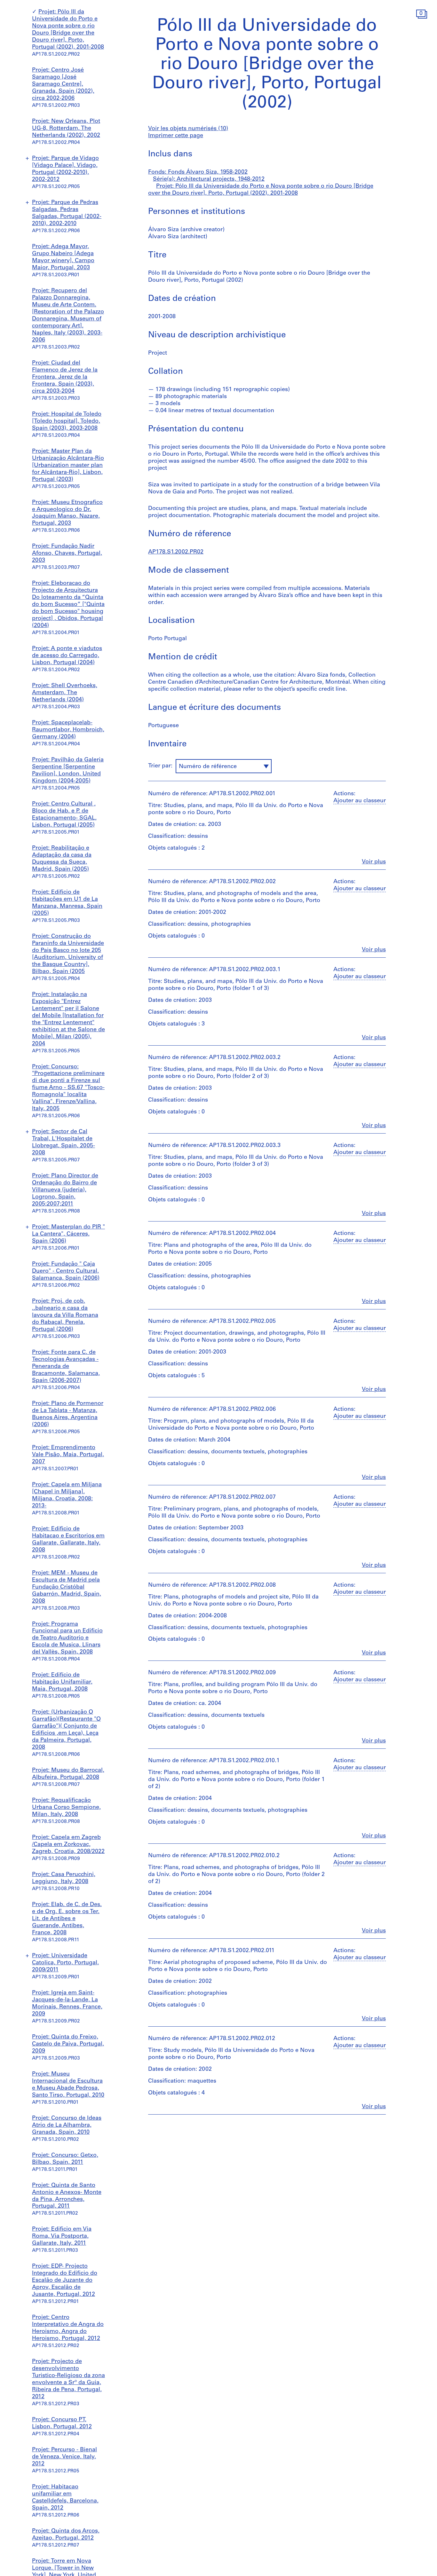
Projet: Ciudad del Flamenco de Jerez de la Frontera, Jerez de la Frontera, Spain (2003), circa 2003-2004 (65, 377)
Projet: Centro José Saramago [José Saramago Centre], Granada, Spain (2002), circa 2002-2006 (63, 84)
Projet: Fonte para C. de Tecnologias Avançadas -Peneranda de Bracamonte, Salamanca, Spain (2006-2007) (66, 1367)
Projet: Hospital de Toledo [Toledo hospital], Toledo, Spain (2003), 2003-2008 (67, 421)
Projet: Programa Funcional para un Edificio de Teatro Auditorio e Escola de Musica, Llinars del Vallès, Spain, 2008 (67, 1638)
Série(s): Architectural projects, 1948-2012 (209, 179)
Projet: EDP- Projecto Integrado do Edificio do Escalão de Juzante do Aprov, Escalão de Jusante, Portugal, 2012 (65, 2281)
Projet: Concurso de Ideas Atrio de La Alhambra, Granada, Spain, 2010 (67, 2125)
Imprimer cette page (176, 136)
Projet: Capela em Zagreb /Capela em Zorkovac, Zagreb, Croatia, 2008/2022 (68, 1845)
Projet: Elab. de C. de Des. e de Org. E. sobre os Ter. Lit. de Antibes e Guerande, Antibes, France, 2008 (67, 1919)
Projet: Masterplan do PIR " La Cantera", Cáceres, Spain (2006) (68, 1234)
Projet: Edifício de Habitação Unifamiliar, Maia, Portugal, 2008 (62, 1682)
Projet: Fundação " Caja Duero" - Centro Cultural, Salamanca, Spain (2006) (66, 1271)
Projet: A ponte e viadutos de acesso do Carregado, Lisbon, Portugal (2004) (67, 656)
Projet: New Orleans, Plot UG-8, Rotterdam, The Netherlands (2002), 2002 (66, 129)
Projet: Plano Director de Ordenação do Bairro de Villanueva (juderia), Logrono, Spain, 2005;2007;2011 (65, 1190)
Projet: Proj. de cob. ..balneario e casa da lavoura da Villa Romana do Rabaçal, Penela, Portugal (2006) (65, 1315)
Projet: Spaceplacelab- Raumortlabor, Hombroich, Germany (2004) (68, 730)
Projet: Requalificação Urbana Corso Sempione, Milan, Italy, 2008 (66, 1808)
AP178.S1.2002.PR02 (176, 552)
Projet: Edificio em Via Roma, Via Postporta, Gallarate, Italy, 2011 (62, 2236)
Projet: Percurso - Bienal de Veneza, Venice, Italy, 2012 (64, 2457)
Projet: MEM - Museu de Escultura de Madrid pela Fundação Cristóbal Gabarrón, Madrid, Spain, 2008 (67, 1587)
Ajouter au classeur (360, 801)
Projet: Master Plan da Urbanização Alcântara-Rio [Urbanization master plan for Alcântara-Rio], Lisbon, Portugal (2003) (68, 466)
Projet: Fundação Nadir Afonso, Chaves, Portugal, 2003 (67, 554)
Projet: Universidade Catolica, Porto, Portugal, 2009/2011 (65, 1963)
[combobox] (224, 766)
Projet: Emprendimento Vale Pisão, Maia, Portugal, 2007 (68, 1455)
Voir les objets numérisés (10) (188, 129)
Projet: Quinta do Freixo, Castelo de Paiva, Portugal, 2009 (68, 2044)
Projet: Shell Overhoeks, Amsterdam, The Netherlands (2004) (65, 693)
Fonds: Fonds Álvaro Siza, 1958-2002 (198, 172)
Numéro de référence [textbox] (208, 767)
